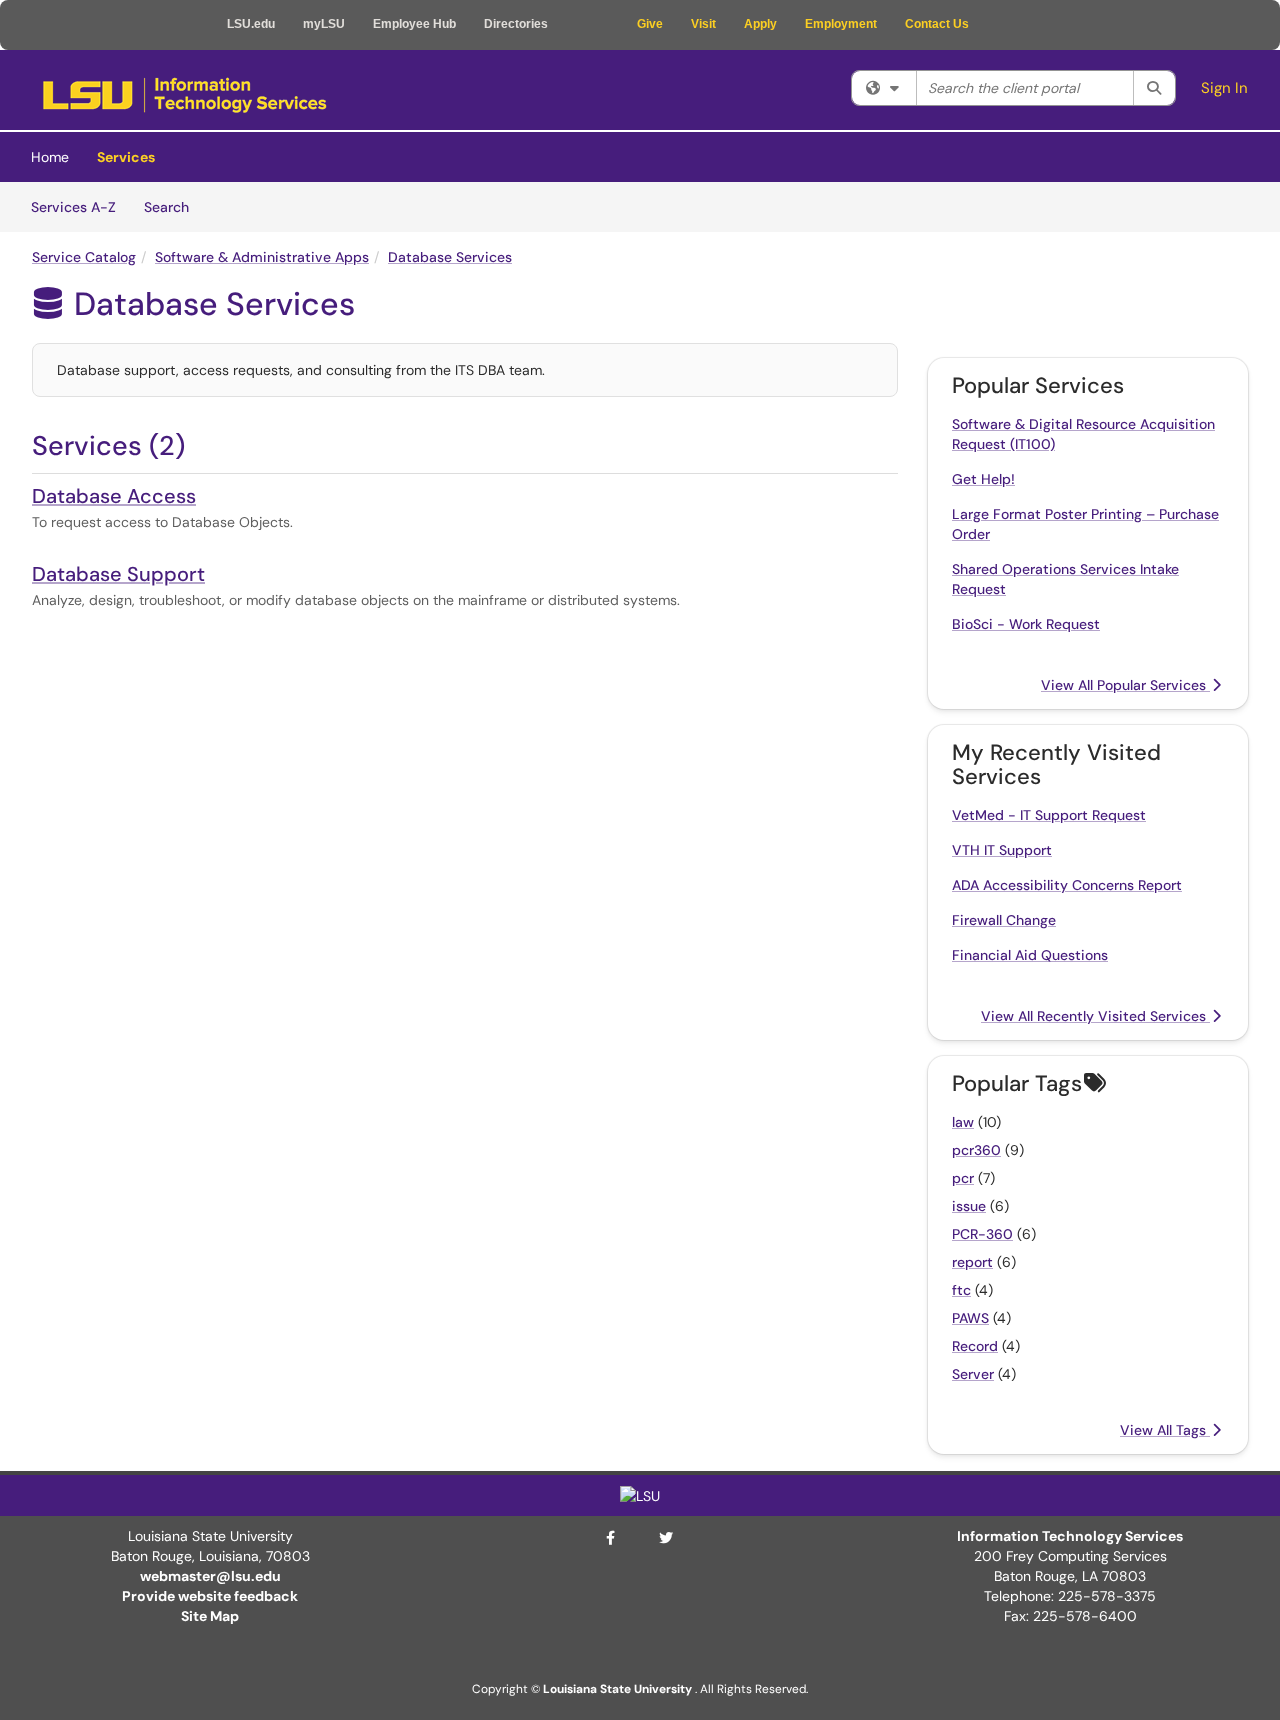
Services (126, 157)
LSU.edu (251, 24)
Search (173, 206)
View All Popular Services (1125, 685)
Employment (841, 24)
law (963, 1122)
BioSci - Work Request (1026, 624)
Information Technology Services (1070, 1536)
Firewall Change (1004, 920)
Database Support (118, 574)
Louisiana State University (617, 1689)
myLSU (324, 24)
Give (650, 24)
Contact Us (937, 24)
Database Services (450, 257)
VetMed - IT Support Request (1049, 815)
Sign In (1224, 88)
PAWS (970, 1318)
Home (50, 157)
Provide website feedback (210, 1596)
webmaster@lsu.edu (210, 1576)
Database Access (114, 496)
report (972, 1262)
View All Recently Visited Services (1095, 1016)
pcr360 (976, 1150)
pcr (963, 1178)
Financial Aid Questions (1030, 955)
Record (975, 1346)
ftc (961, 1290)
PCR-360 (982, 1234)
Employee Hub (414, 24)
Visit (703, 24)
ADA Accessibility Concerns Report (1067, 885)
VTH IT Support (1002, 850)
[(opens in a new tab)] (184, 95)
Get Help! (983, 479)
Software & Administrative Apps (262, 257)
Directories (516, 24)
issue (969, 1206)
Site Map (210, 1616)
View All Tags (1165, 1430)
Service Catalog (84, 257)
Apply (760, 24)
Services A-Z (73, 207)
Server (973, 1374)
